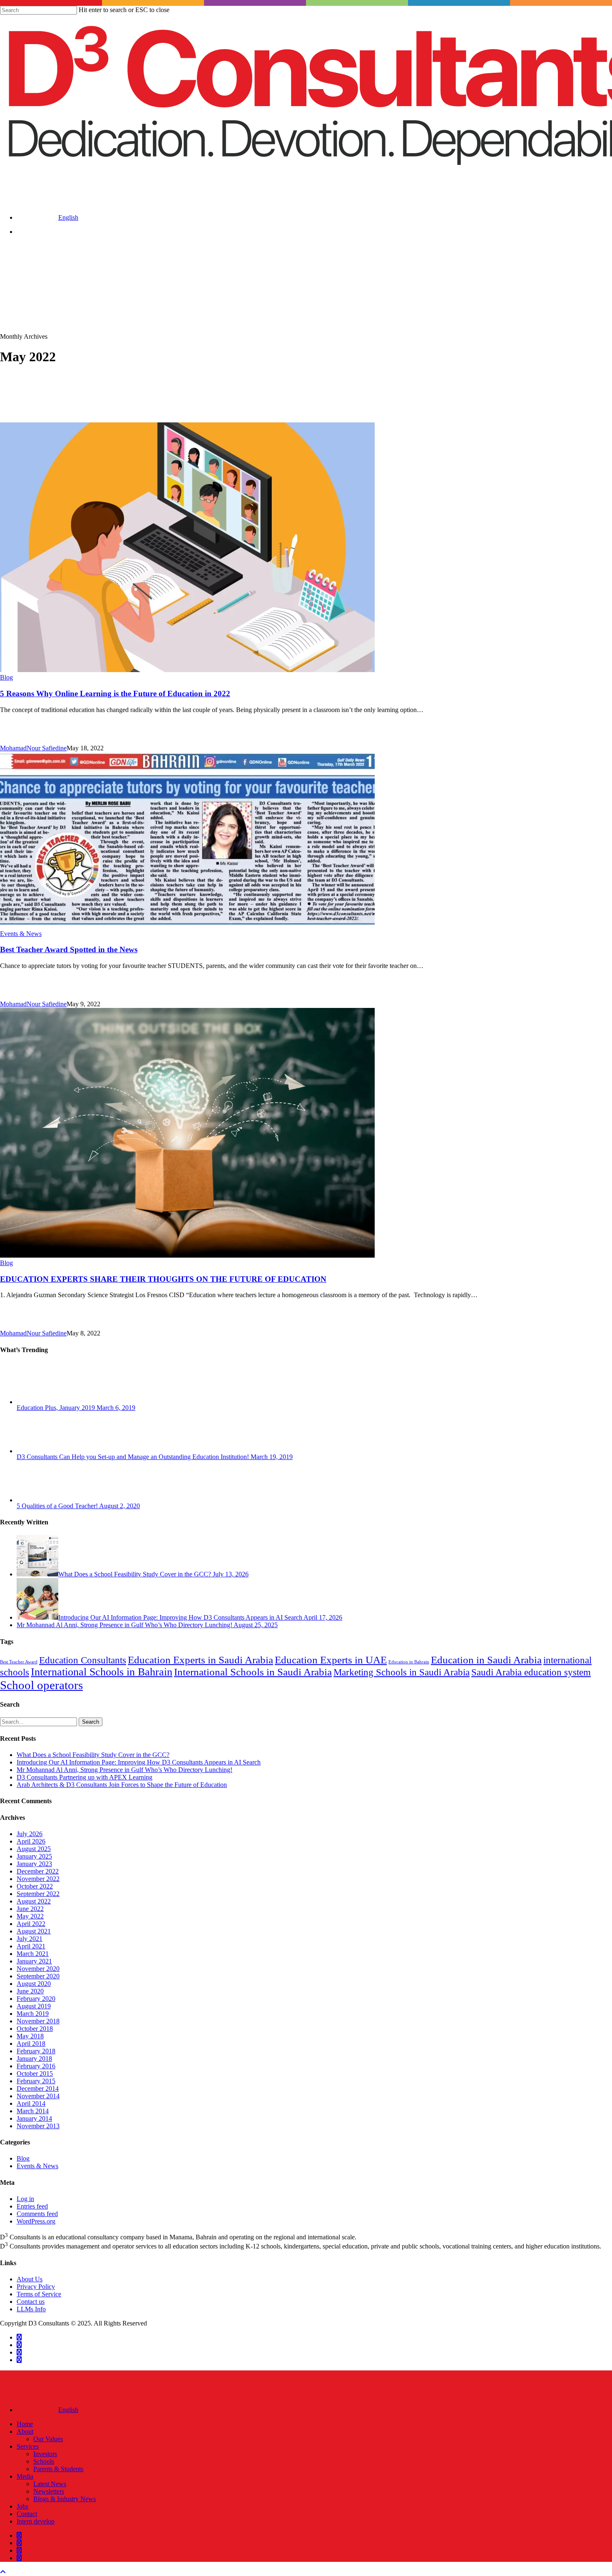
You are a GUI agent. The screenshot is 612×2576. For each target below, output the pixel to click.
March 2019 (33, 2014)
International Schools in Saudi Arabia (253, 1672)
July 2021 (30, 1939)
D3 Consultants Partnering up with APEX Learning (85, 1777)
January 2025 (34, 1856)
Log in (25, 2199)
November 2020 (38, 1969)
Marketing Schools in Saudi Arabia (402, 1672)
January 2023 (34, 1864)
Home (25, 2424)
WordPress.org (36, 2221)
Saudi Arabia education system (531, 1672)
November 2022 (38, 1879)
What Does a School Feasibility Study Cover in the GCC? (93, 1755)
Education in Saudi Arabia (486, 1660)
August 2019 (34, 2006)
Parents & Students (58, 2469)
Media (25, 2476)
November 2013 (38, 2126)
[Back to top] (3, 2572)
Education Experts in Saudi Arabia (200, 1660)
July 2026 (30, 1834)
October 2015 (35, 2073)
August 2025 (34, 1849)
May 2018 (30, 2036)
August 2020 (34, 1984)
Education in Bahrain (409, 1662)
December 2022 (38, 1871)
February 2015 (36, 2081)
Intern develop (36, 2521)
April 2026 (31, 1841)
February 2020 (36, 1999)
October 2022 (35, 1886)
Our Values (48, 2439)
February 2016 (36, 2066)
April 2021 (31, 1946)
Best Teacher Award (19, 1662)
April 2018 (31, 2044)
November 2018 (38, 2021)
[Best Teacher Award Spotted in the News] (187, 926)
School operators (41, 1685)
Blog (6, 677)
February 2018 (36, 2051)
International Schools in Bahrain (102, 1672)
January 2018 (34, 2059)
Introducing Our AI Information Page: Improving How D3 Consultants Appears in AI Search (139, 1762)
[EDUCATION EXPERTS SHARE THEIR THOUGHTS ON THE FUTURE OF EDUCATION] (187, 1255)
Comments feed (37, 2214)
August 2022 (34, 1901)
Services (28, 2446)
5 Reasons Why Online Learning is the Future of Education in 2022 (115, 694)
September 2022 (38, 1894)
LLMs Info (31, 2309)
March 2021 (33, 1954)
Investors (45, 2454)
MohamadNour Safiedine (33, 748)
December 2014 (38, 2088)
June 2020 (30, 1991)
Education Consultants (83, 1660)
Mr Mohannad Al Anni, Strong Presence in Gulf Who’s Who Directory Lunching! (124, 1770)
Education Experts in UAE (331, 1660)
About (25, 2431)
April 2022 (31, 1924)
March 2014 (33, 2111)
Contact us (31, 2302)
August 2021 (34, 1931)
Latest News (50, 2484)
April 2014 (31, 2103)
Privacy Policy (36, 2287)
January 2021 (34, 1961)
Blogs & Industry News (65, 2499)
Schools (44, 2461)
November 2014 (38, 2096)
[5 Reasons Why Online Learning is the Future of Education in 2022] (187, 670)
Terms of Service (39, 2294)
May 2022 (30, 1916)
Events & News (21, 934)
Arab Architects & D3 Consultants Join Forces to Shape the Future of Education (122, 1785)
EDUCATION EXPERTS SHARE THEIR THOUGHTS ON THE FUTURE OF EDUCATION (163, 1279)
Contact (27, 2514)
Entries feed (32, 2206)
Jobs (22, 2506)
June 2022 (30, 1909)
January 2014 (34, 2118)
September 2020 (38, 1976)
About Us (30, 2279)
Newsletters (49, 2491)
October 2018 (35, 2029)
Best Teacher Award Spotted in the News (69, 949)
